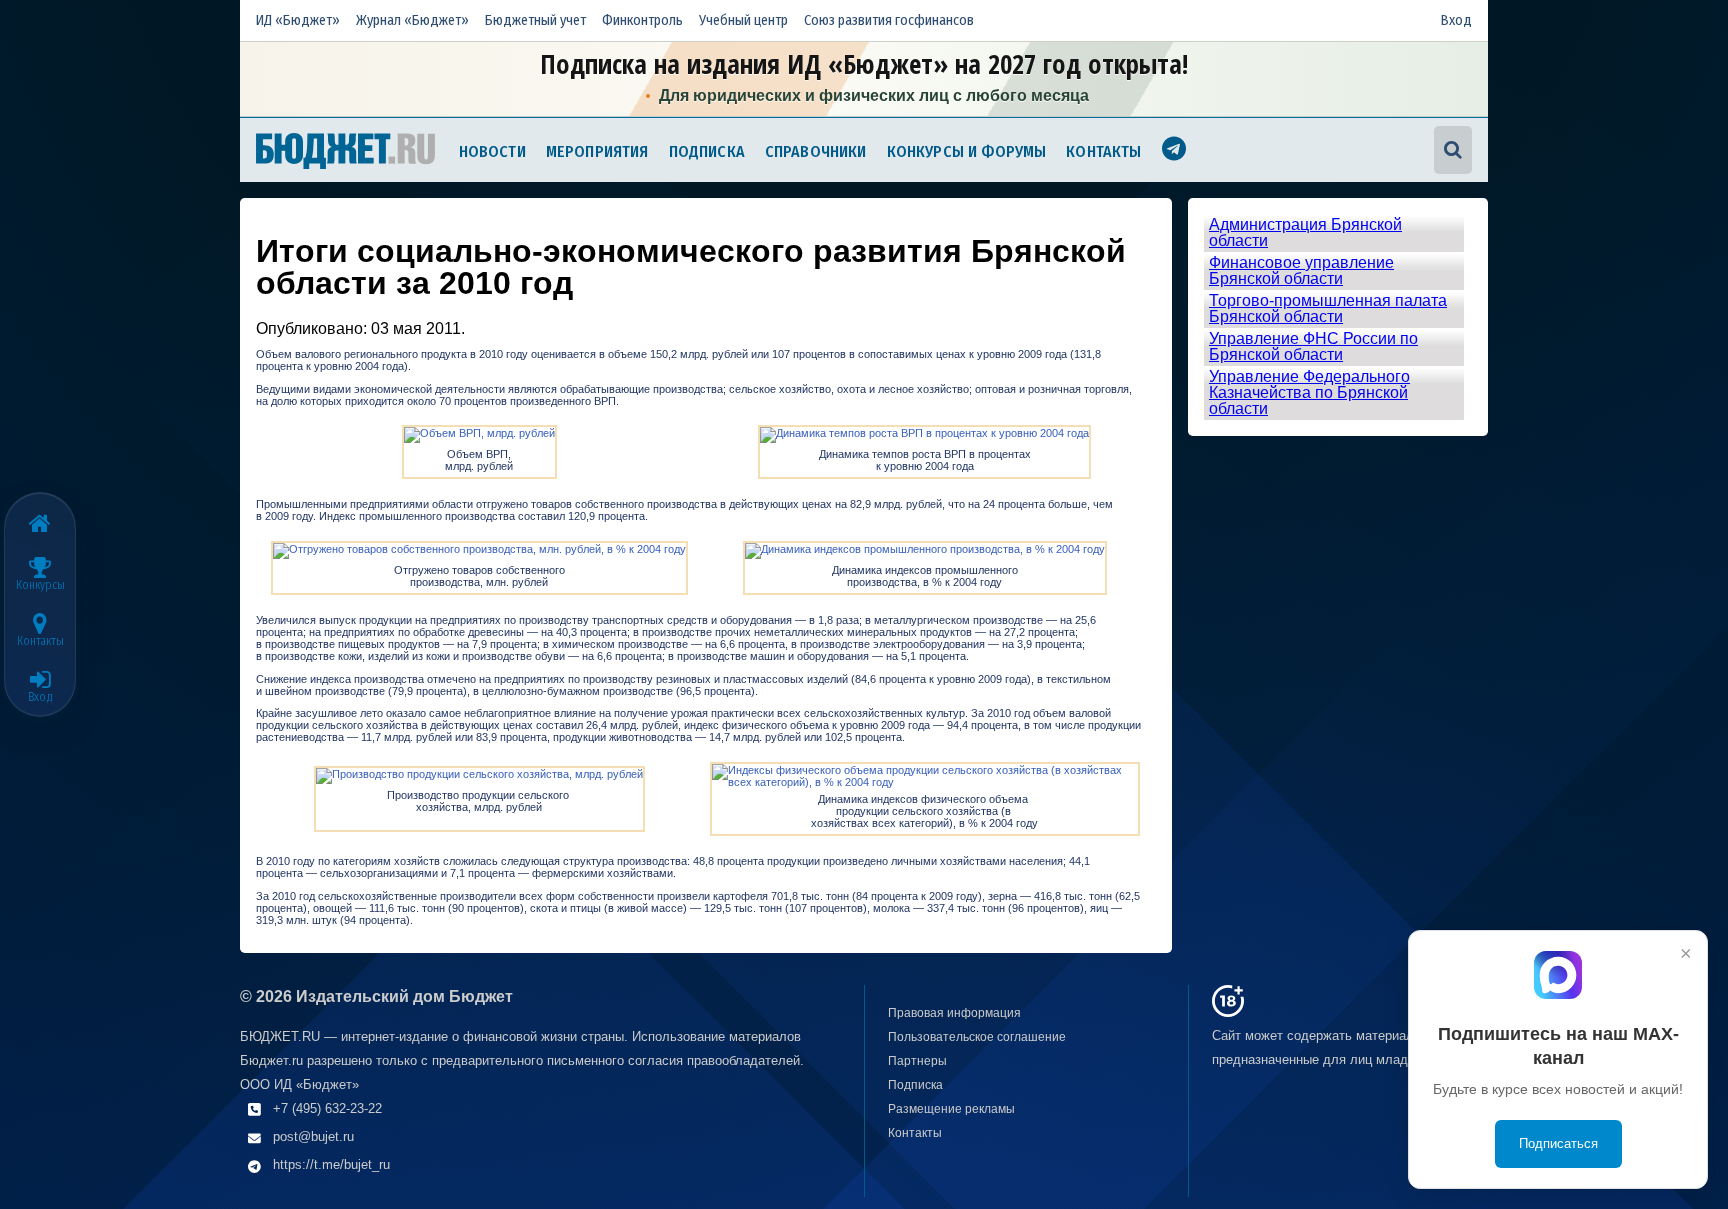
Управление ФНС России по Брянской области (1313, 346)
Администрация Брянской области (1305, 232)
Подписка (707, 151)
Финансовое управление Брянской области (1301, 270)
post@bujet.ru (313, 1136)
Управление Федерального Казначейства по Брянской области (1309, 392)
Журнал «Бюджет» (412, 20)
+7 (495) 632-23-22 (327, 1108)
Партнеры (917, 1061)
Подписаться (1558, 1143)
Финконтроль (642, 20)
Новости (492, 151)
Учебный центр (743, 20)
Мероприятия (597, 151)
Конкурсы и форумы (967, 151)
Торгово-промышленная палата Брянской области (1328, 308)
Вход (1456, 20)
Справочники (816, 151)
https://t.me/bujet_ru (331, 1164)
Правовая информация (954, 1013)
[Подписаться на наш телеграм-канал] (1174, 151)
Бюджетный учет (535, 20)
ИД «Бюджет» (298, 20)
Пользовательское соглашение (977, 1037)
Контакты (1103, 151)
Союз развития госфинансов (889, 20)
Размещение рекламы (951, 1109)
